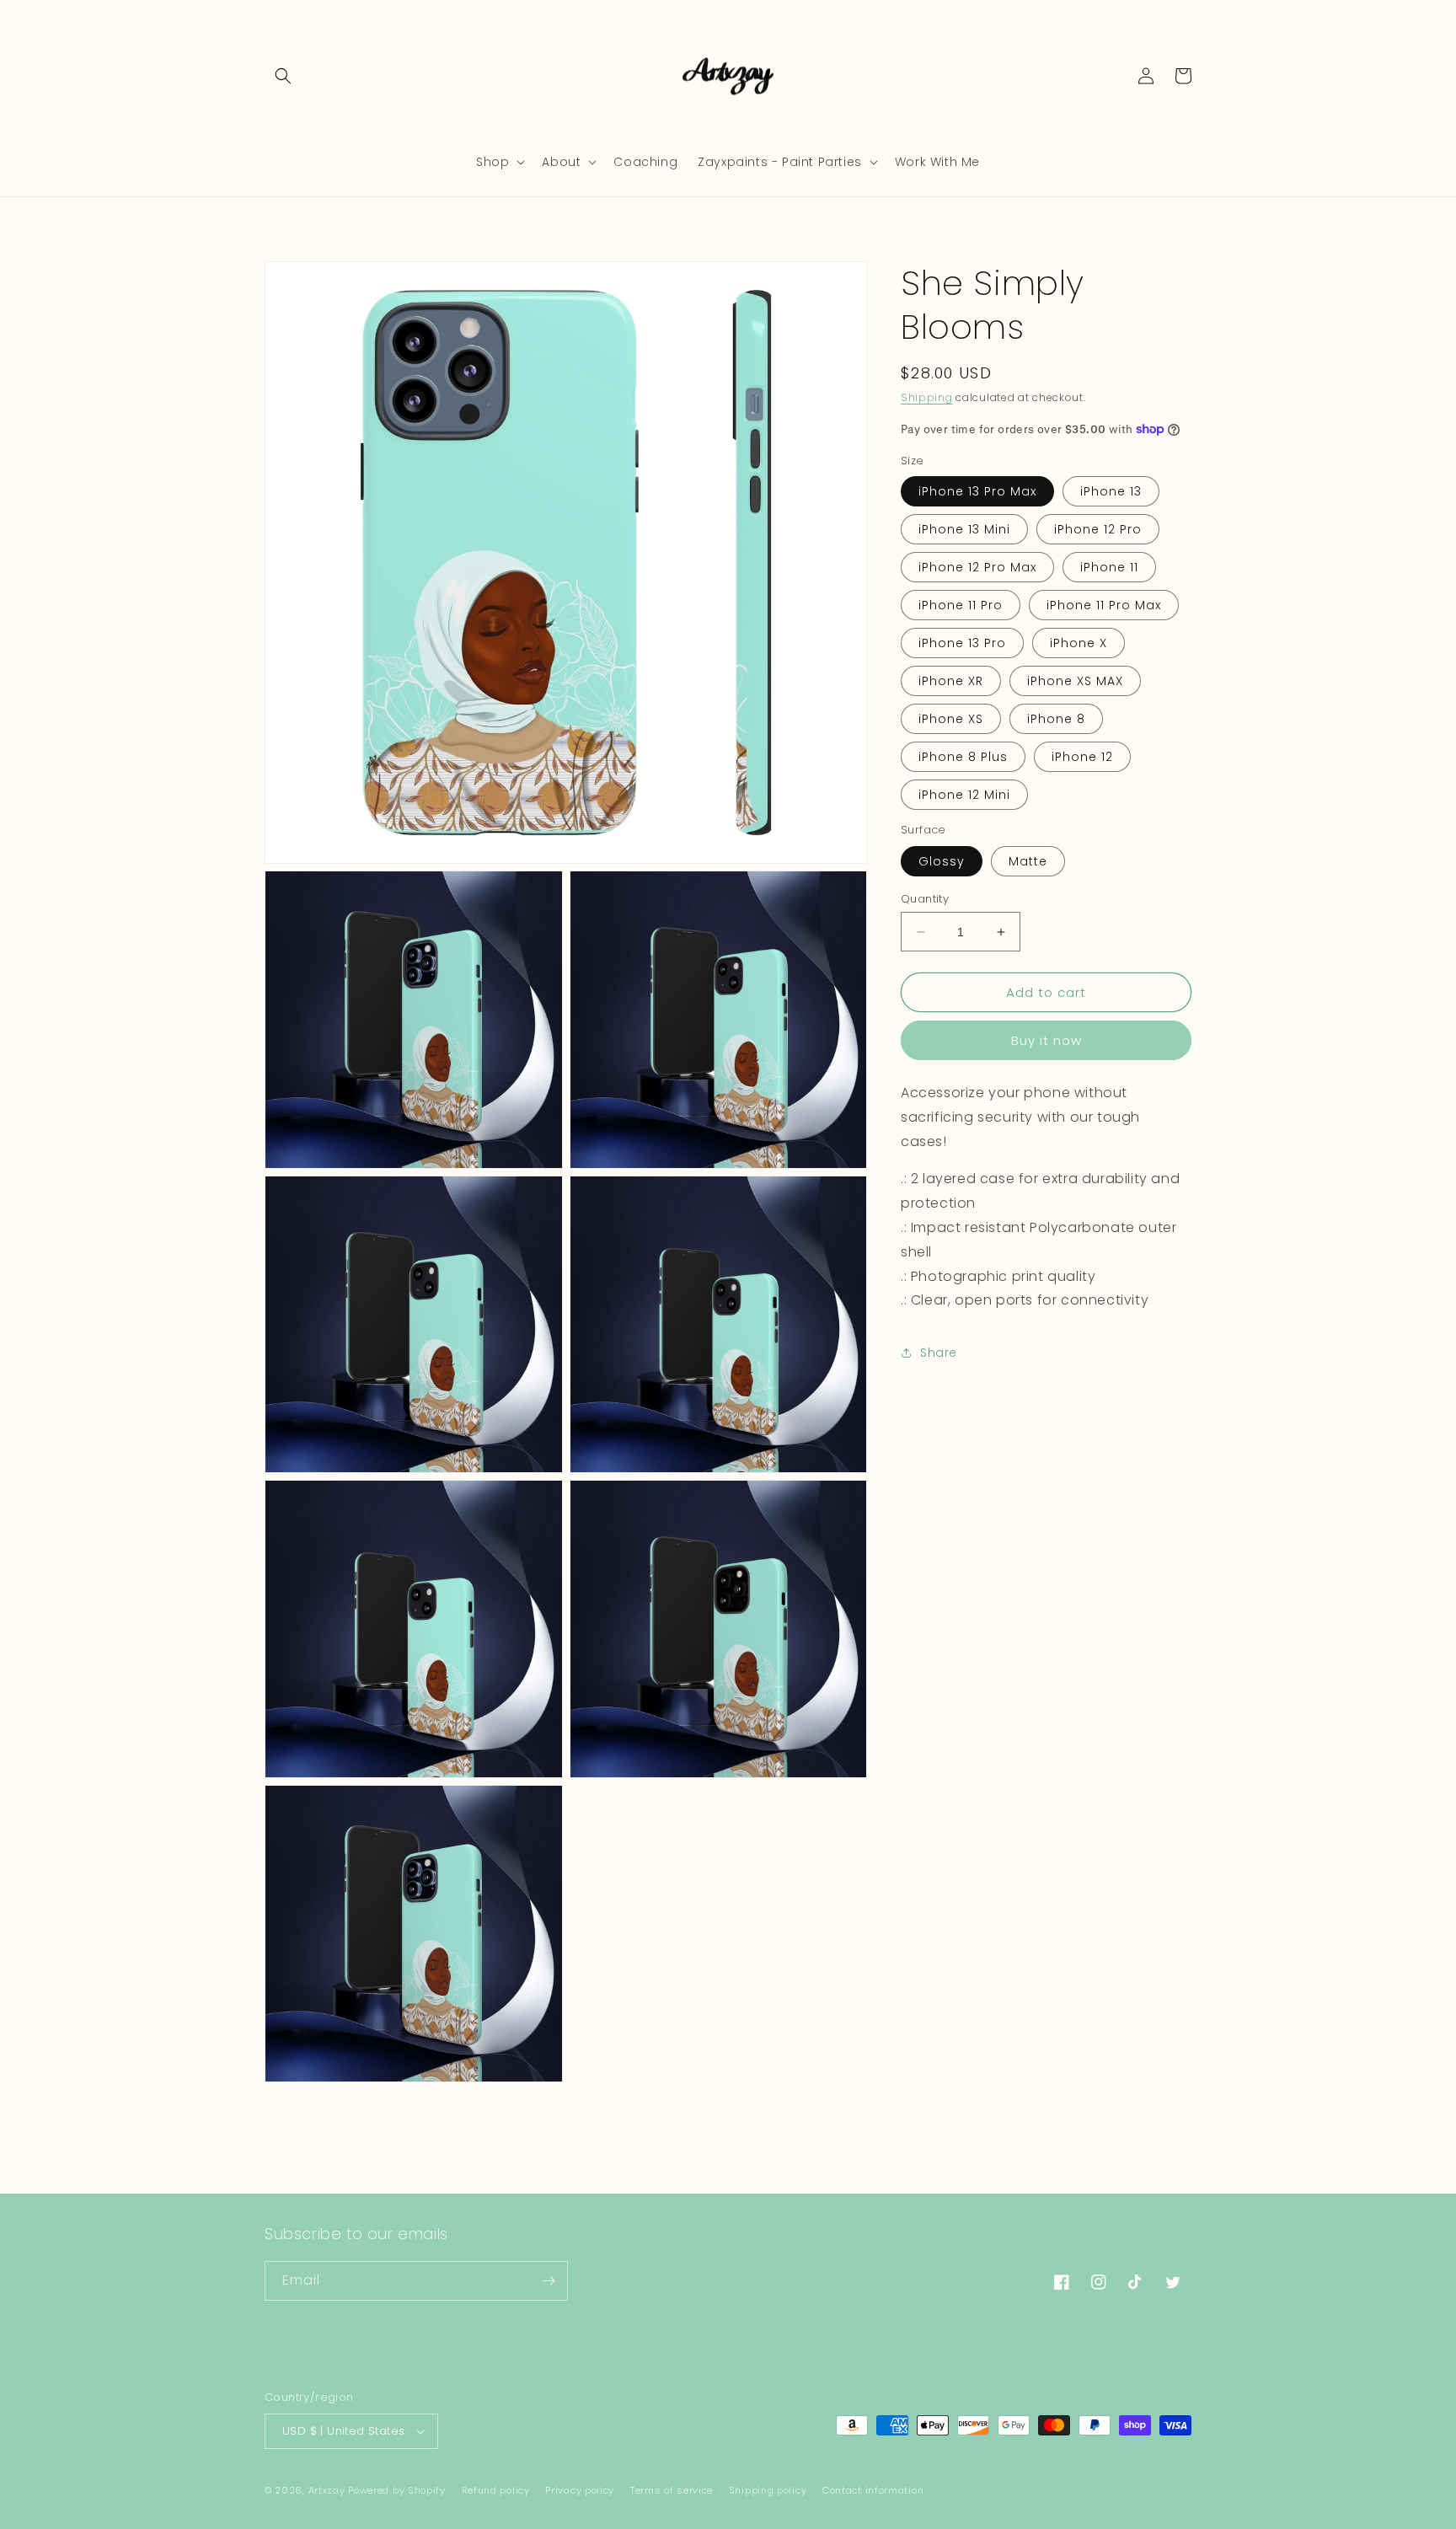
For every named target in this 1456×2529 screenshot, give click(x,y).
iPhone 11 (1109, 567)
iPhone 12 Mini (964, 795)
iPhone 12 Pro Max (977, 567)
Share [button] (939, 1353)
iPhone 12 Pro (1098, 529)
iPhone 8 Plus (963, 757)
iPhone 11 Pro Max (1104, 605)
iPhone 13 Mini (964, 529)
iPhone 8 (1056, 719)
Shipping (927, 397)
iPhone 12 (1082, 757)
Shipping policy (768, 2490)
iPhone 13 (1111, 491)
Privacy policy (580, 2490)
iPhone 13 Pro (962, 643)
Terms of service (672, 2490)
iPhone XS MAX (1075, 681)
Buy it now (1046, 1040)
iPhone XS (951, 719)
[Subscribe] (549, 2281)
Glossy (942, 861)
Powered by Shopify (397, 2490)
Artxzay (327, 2490)
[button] (283, 76)
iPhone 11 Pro (961, 605)
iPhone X (1079, 643)
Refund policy (496, 2490)
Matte (1028, 861)
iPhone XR (951, 681)
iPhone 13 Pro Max (977, 491)
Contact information (873, 2490)
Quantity (925, 899)
